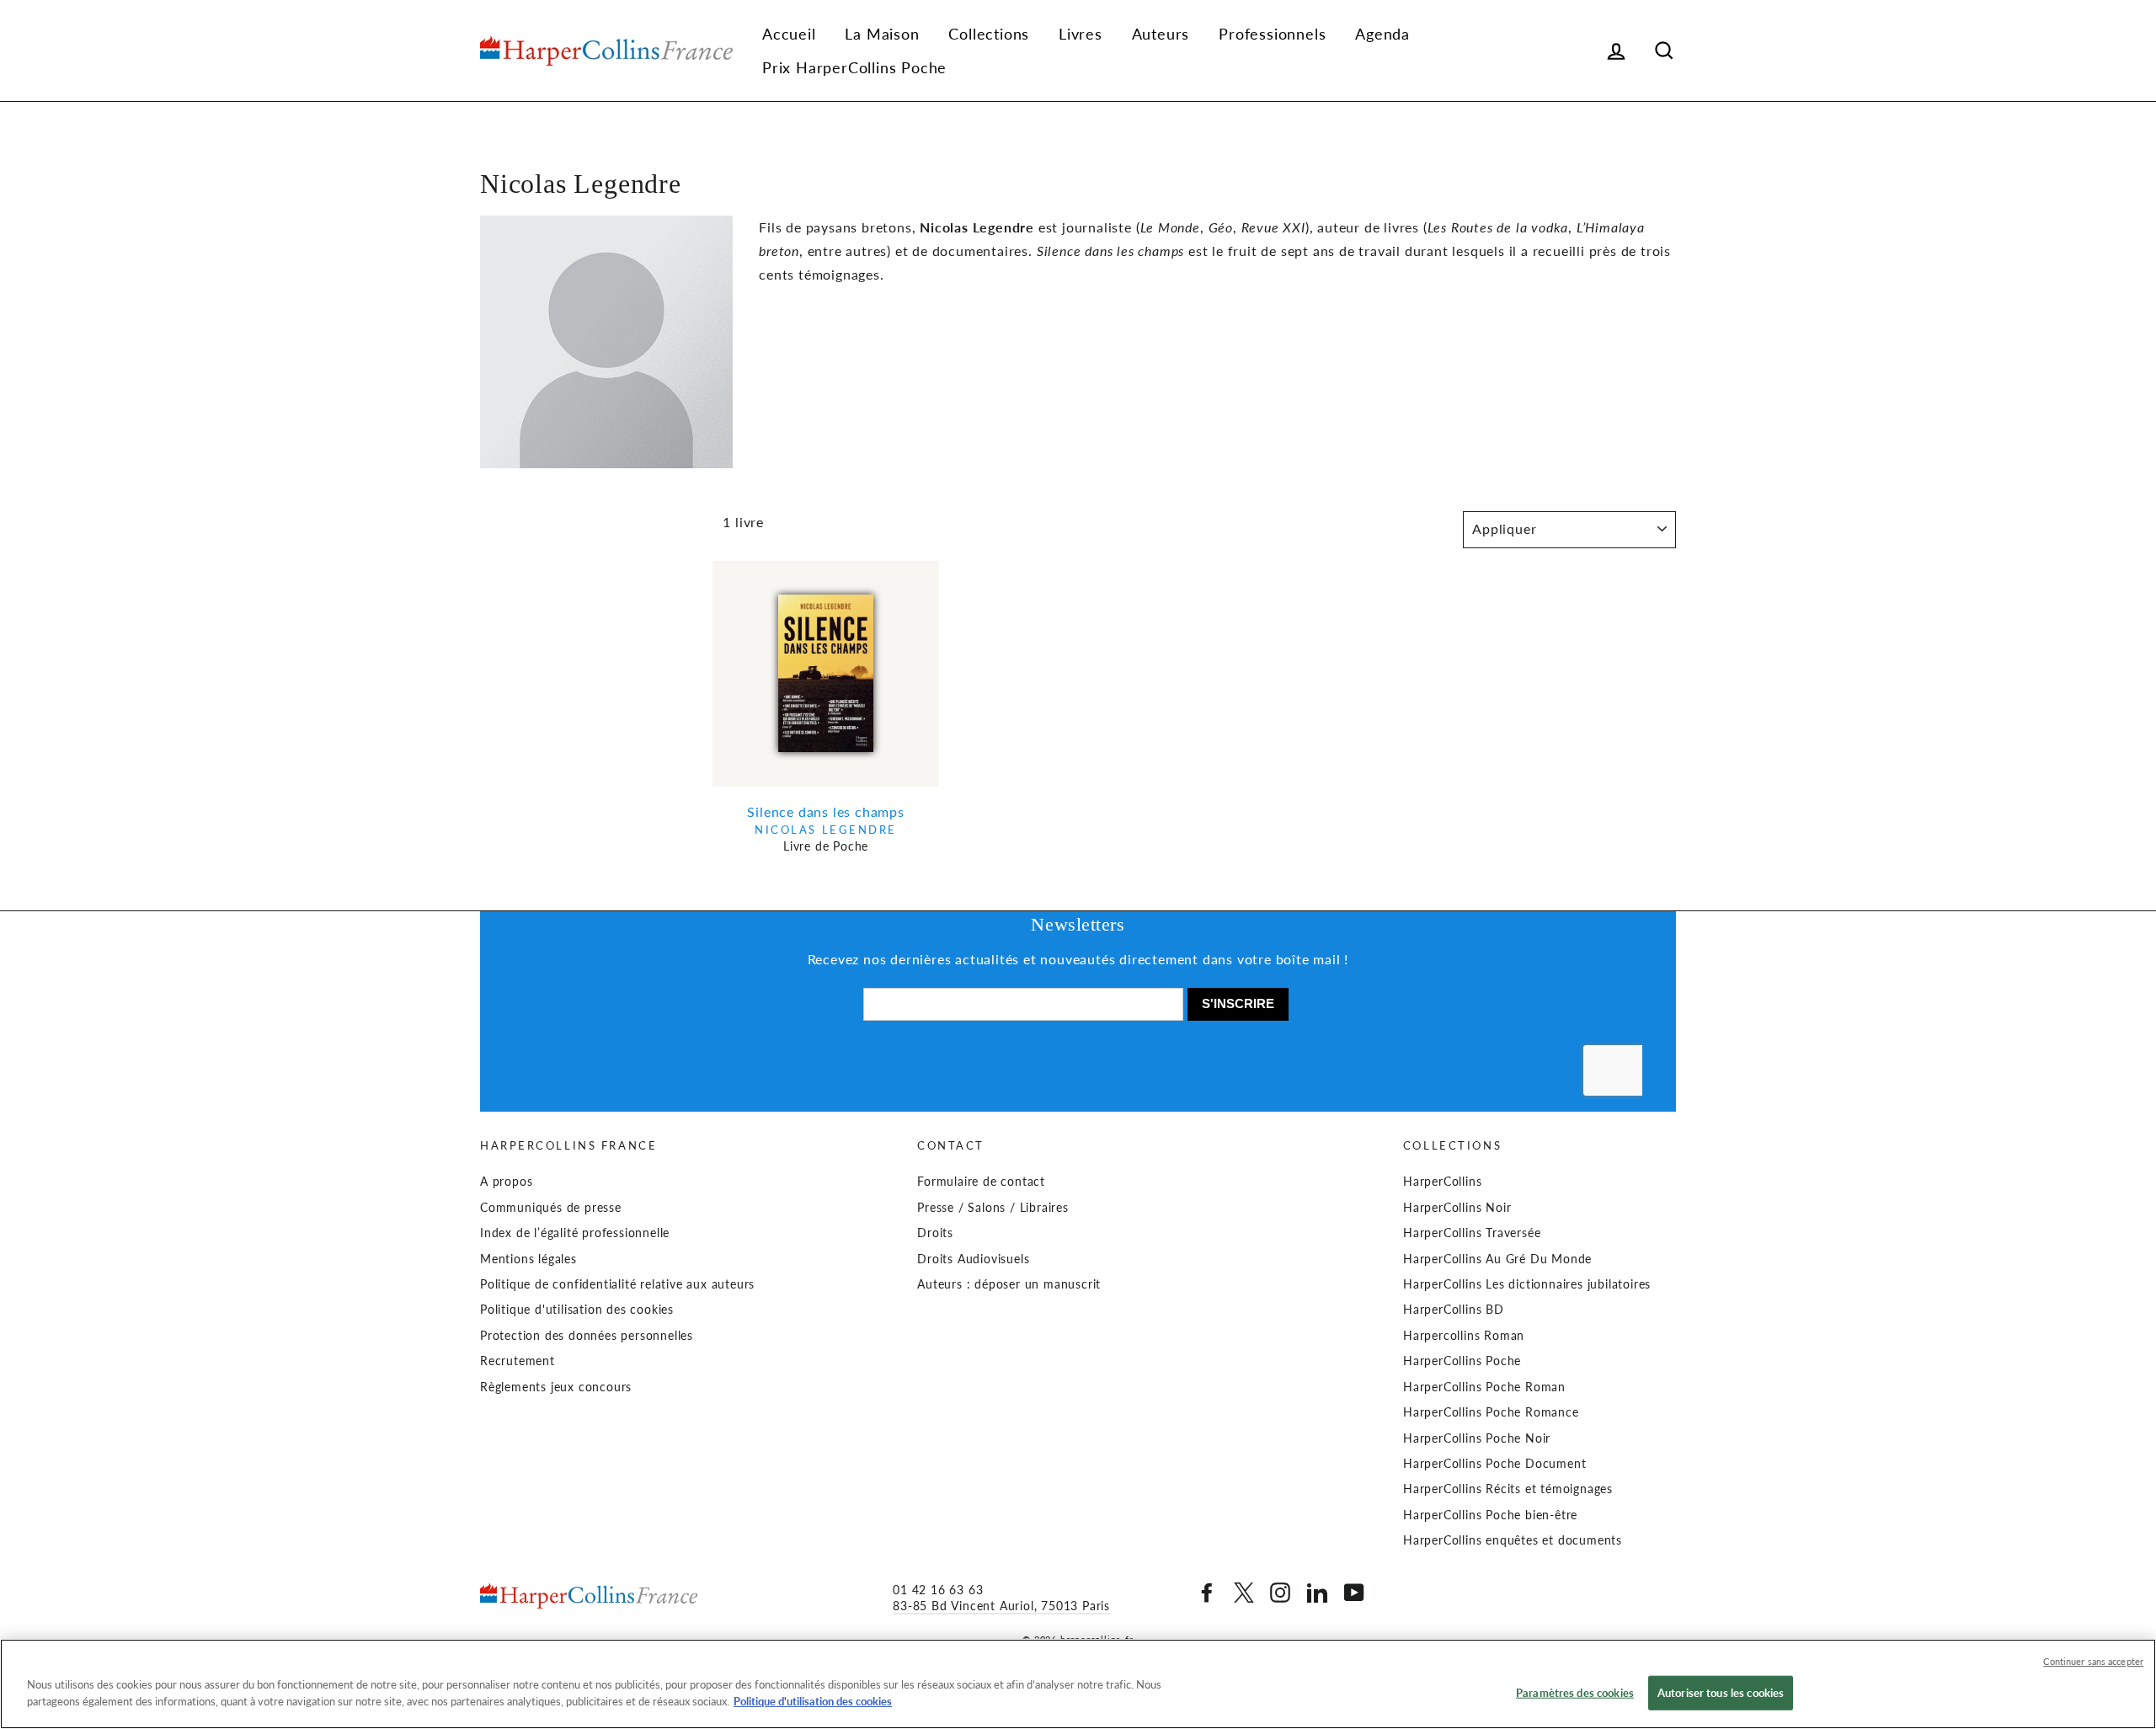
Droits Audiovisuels (973, 1259)
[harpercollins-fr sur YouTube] (1354, 1593)
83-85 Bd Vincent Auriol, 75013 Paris (1001, 1606)
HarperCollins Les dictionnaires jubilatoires (1527, 1284)
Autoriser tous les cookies (1721, 1693)
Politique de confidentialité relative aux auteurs (617, 1284)
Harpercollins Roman (1464, 1336)
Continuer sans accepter (2093, 1661)
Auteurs (1161, 34)
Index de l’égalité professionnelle (575, 1233)
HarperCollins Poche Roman (1484, 1387)
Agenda (1382, 34)
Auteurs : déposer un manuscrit (1009, 1284)
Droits (935, 1233)
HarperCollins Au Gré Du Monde (1497, 1259)
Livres (1081, 34)
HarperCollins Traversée (1472, 1233)
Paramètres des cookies (1575, 1693)
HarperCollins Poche (1462, 1361)
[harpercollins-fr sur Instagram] (1280, 1593)
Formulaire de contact (981, 1182)
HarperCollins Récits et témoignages (1508, 1489)
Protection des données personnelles (587, 1336)
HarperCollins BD (1454, 1310)
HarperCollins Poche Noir (1477, 1438)
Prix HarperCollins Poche (854, 67)
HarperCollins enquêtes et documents (1513, 1540)
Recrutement (518, 1361)
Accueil (789, 34)
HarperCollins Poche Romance (1491, 1412)
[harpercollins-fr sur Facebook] (1207, 1593)
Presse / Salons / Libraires (993, 1208)
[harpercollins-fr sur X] (1244, 1593)
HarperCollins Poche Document (1494, 1464)
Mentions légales (528, 1259)
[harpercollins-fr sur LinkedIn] (1317, 1593)
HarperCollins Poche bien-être (1490, 1515)
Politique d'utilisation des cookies (577, 1310)
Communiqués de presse (551, 1208)
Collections (989, 34)
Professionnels (1272, 34)
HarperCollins (1442, 1182)
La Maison (882, 34)
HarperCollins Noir (1457, 1208)
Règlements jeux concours (556, 1387)
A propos (506, 1182)
